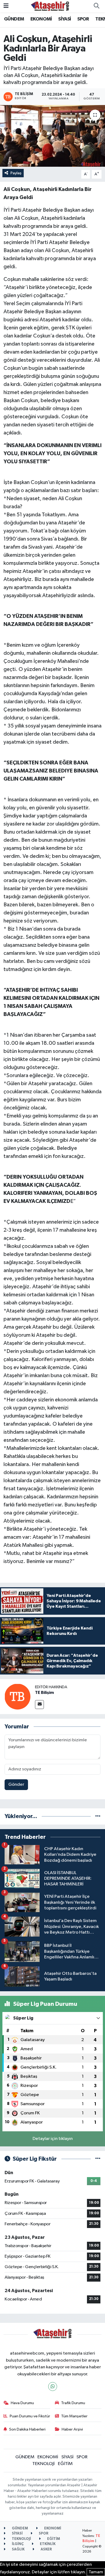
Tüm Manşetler (74, 2416)
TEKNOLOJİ (43, 2464)
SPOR (83, 19)
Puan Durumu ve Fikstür (30, 2416)
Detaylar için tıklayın (53, 2139)
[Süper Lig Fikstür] (98, 2159)
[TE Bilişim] (17, 1696)
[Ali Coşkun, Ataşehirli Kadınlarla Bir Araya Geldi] (52, 136)
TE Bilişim (44, 1693)
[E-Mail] (39, 1705)
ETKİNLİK (47, 2544)
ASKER (46, 2549)
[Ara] (96, 6)
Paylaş (16, 173)
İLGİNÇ (17, 2544)
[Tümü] (98, 1816)
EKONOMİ (41, 19)
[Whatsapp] (53, 2387)
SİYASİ (64, 19)
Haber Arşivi (72, 2429)
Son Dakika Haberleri (27, 2429)
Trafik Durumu (73, 2403)
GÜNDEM (14, 19)
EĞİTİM (65, 2464)
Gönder (16, 1785)
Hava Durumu (22, 2403)
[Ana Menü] (6, 6)
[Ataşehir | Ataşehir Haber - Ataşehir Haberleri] (50, 6)
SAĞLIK (18, 2549)
